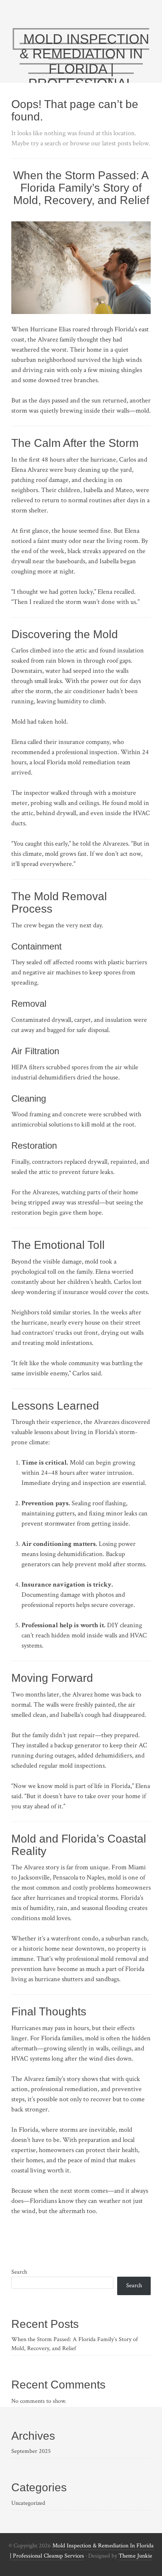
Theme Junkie (135, 2556)
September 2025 (31, 2451)
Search (19, 2272)
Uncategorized (28, 2503)
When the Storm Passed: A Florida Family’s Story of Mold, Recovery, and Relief (81, 188)
